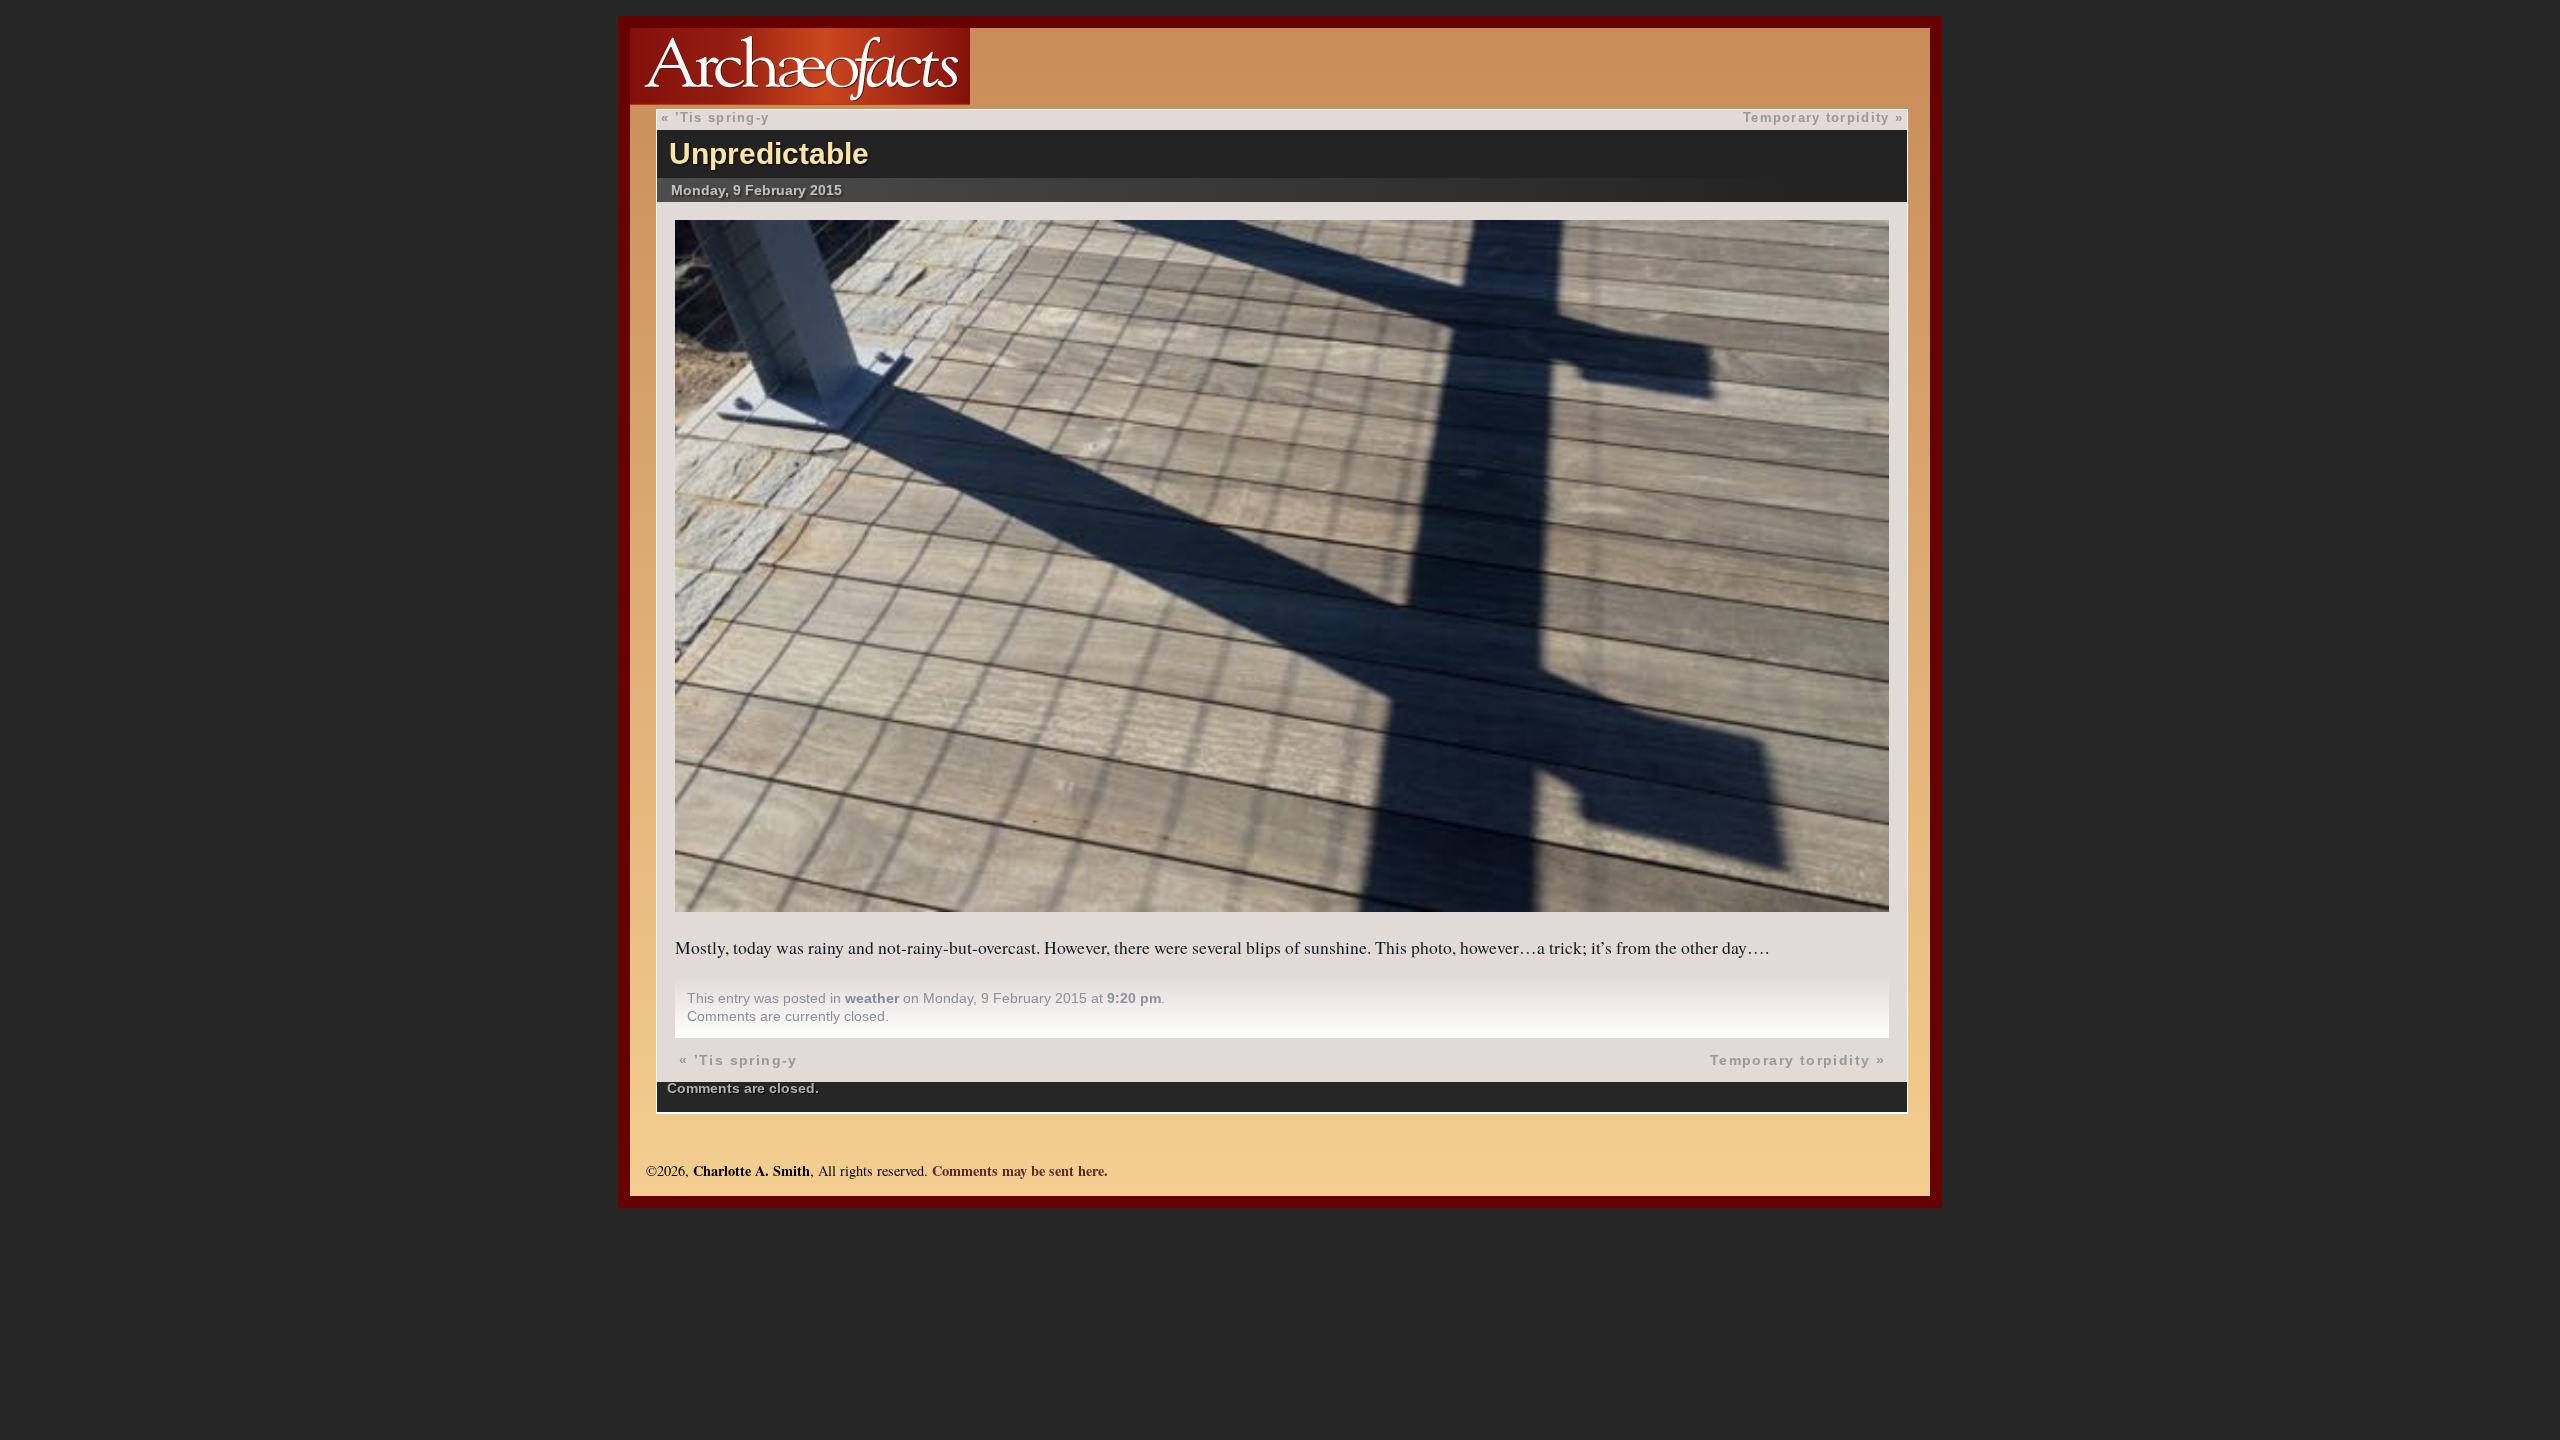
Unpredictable (769, 153)
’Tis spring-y (722, 117)
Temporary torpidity (1816, 117)
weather (872, 998)
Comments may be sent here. (1020, 1170)
